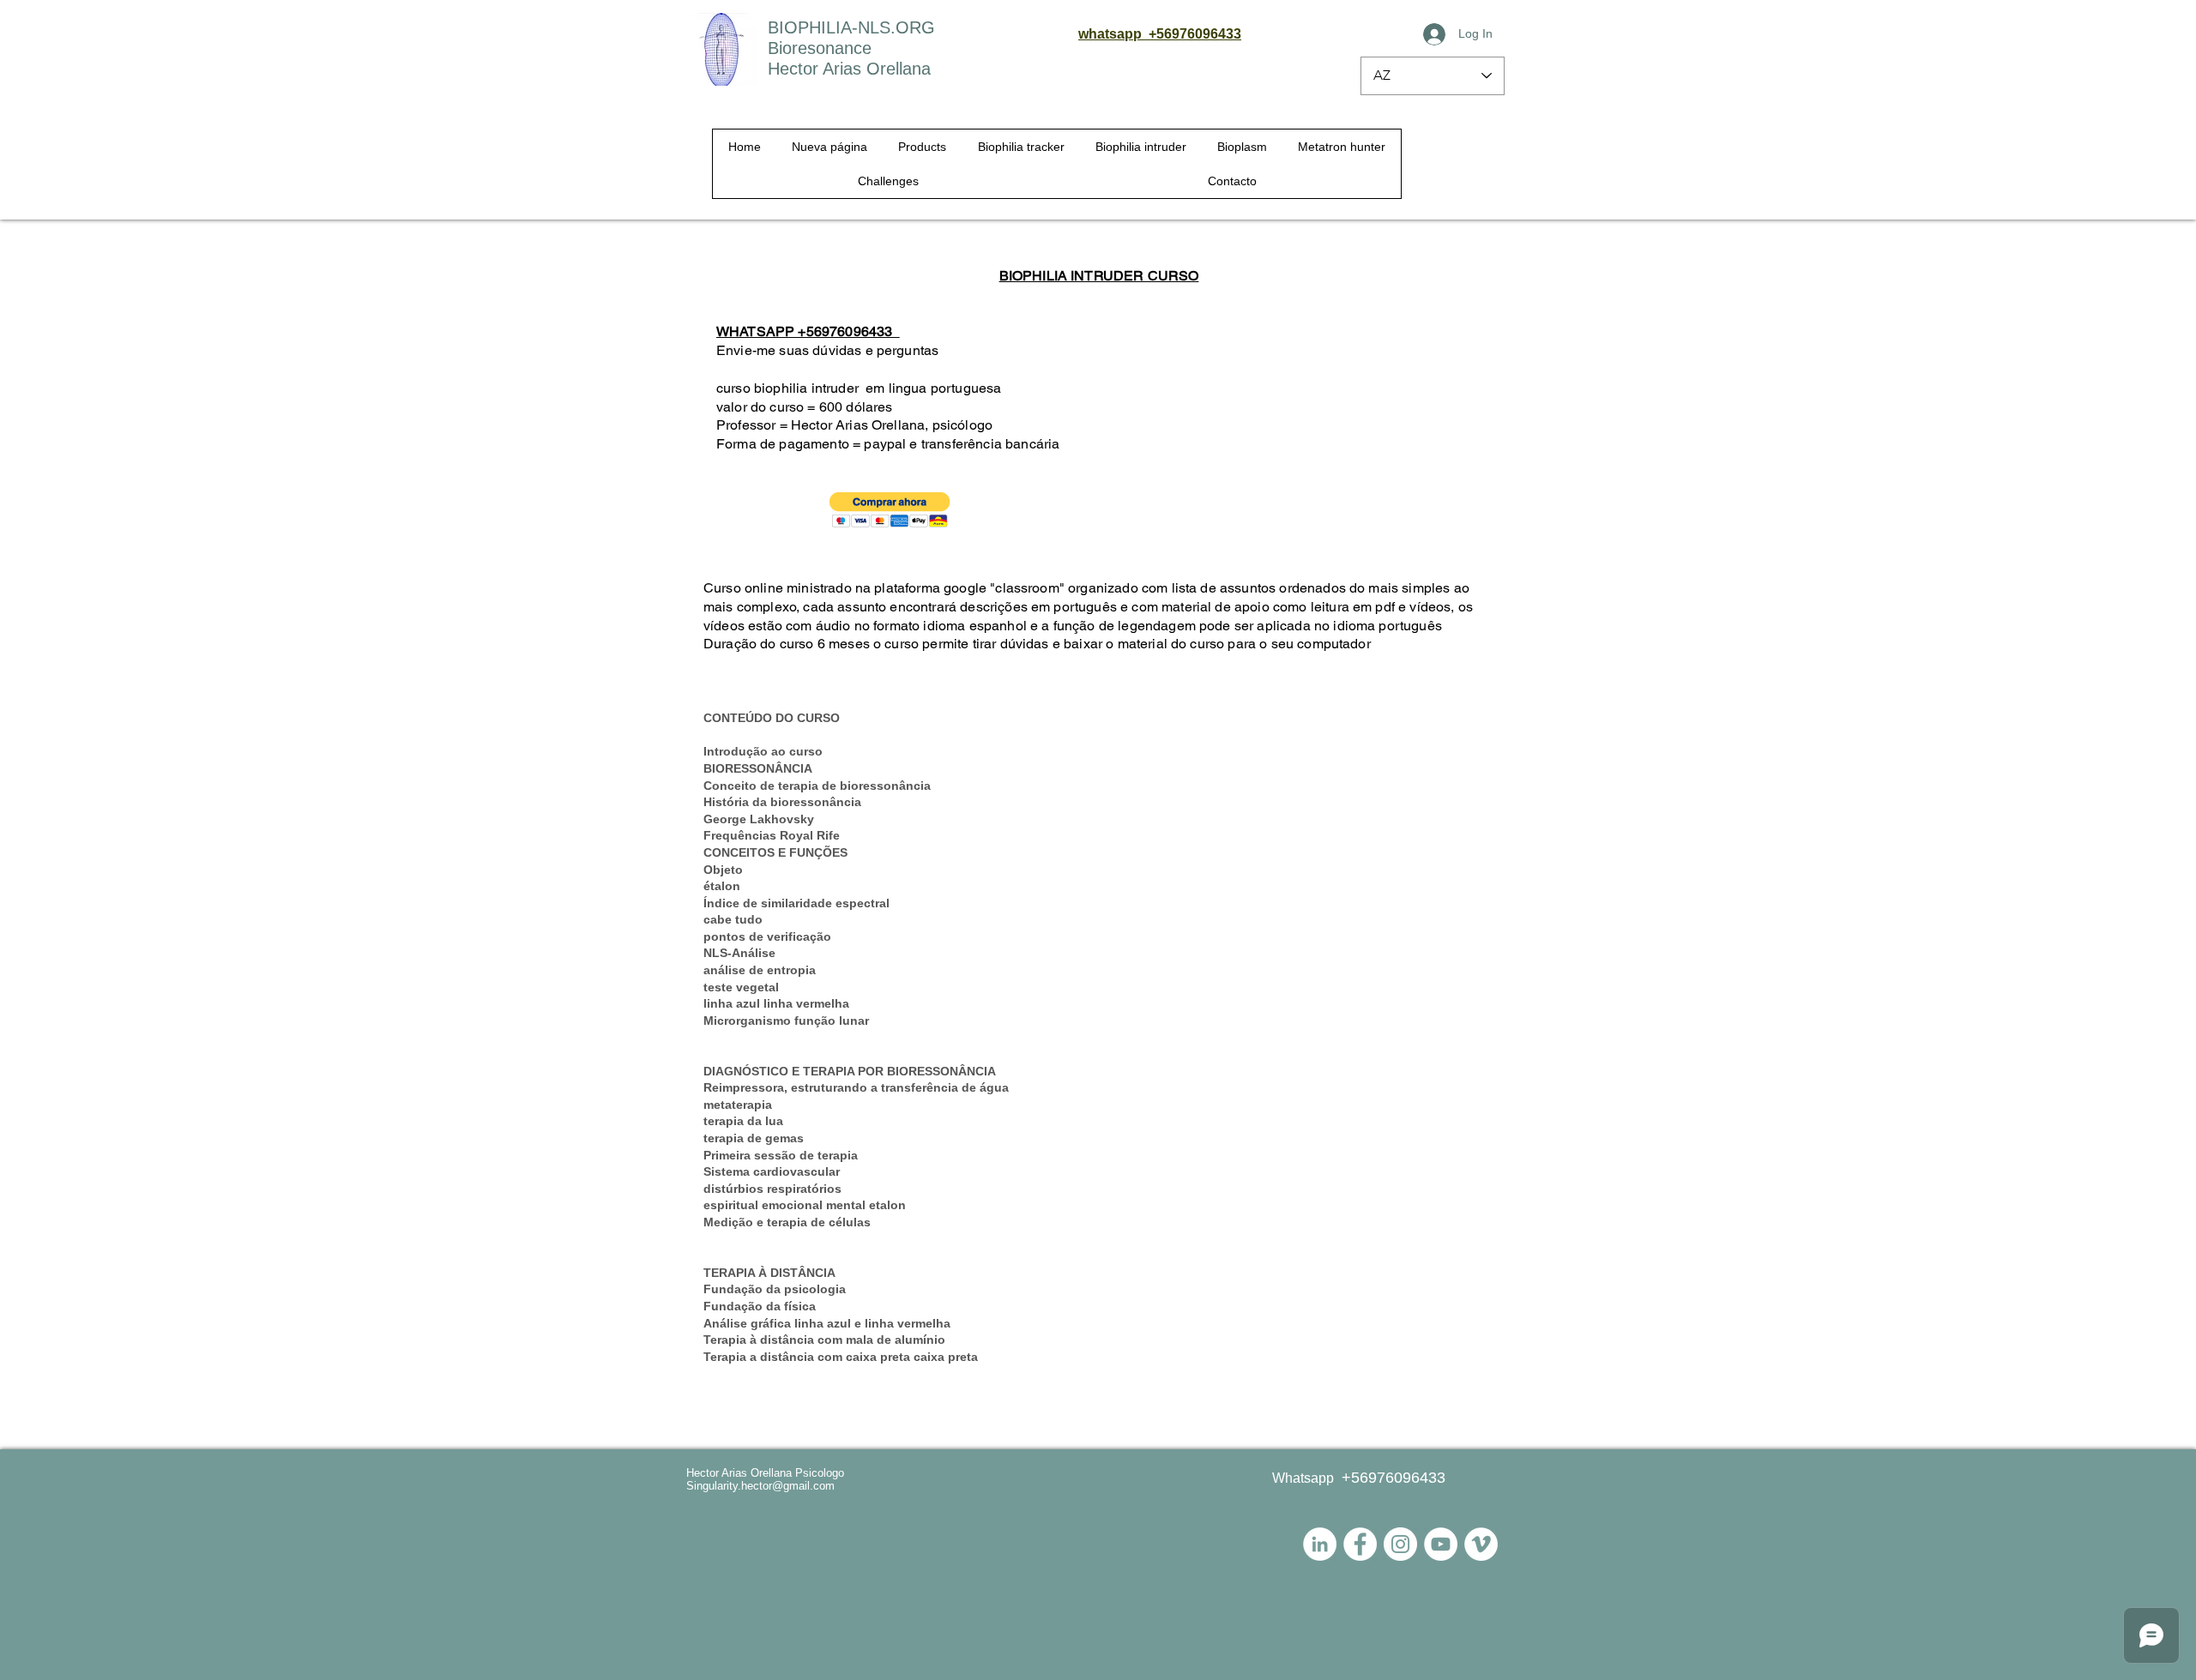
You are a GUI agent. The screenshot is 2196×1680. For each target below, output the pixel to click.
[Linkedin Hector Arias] (1320, 1544)
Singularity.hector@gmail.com (760, 1486)
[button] (890, 510)
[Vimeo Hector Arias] (1481, 1544)
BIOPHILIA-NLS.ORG (851, 27)
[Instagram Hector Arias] (1400, 1544)
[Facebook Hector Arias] (1360, 1544)
